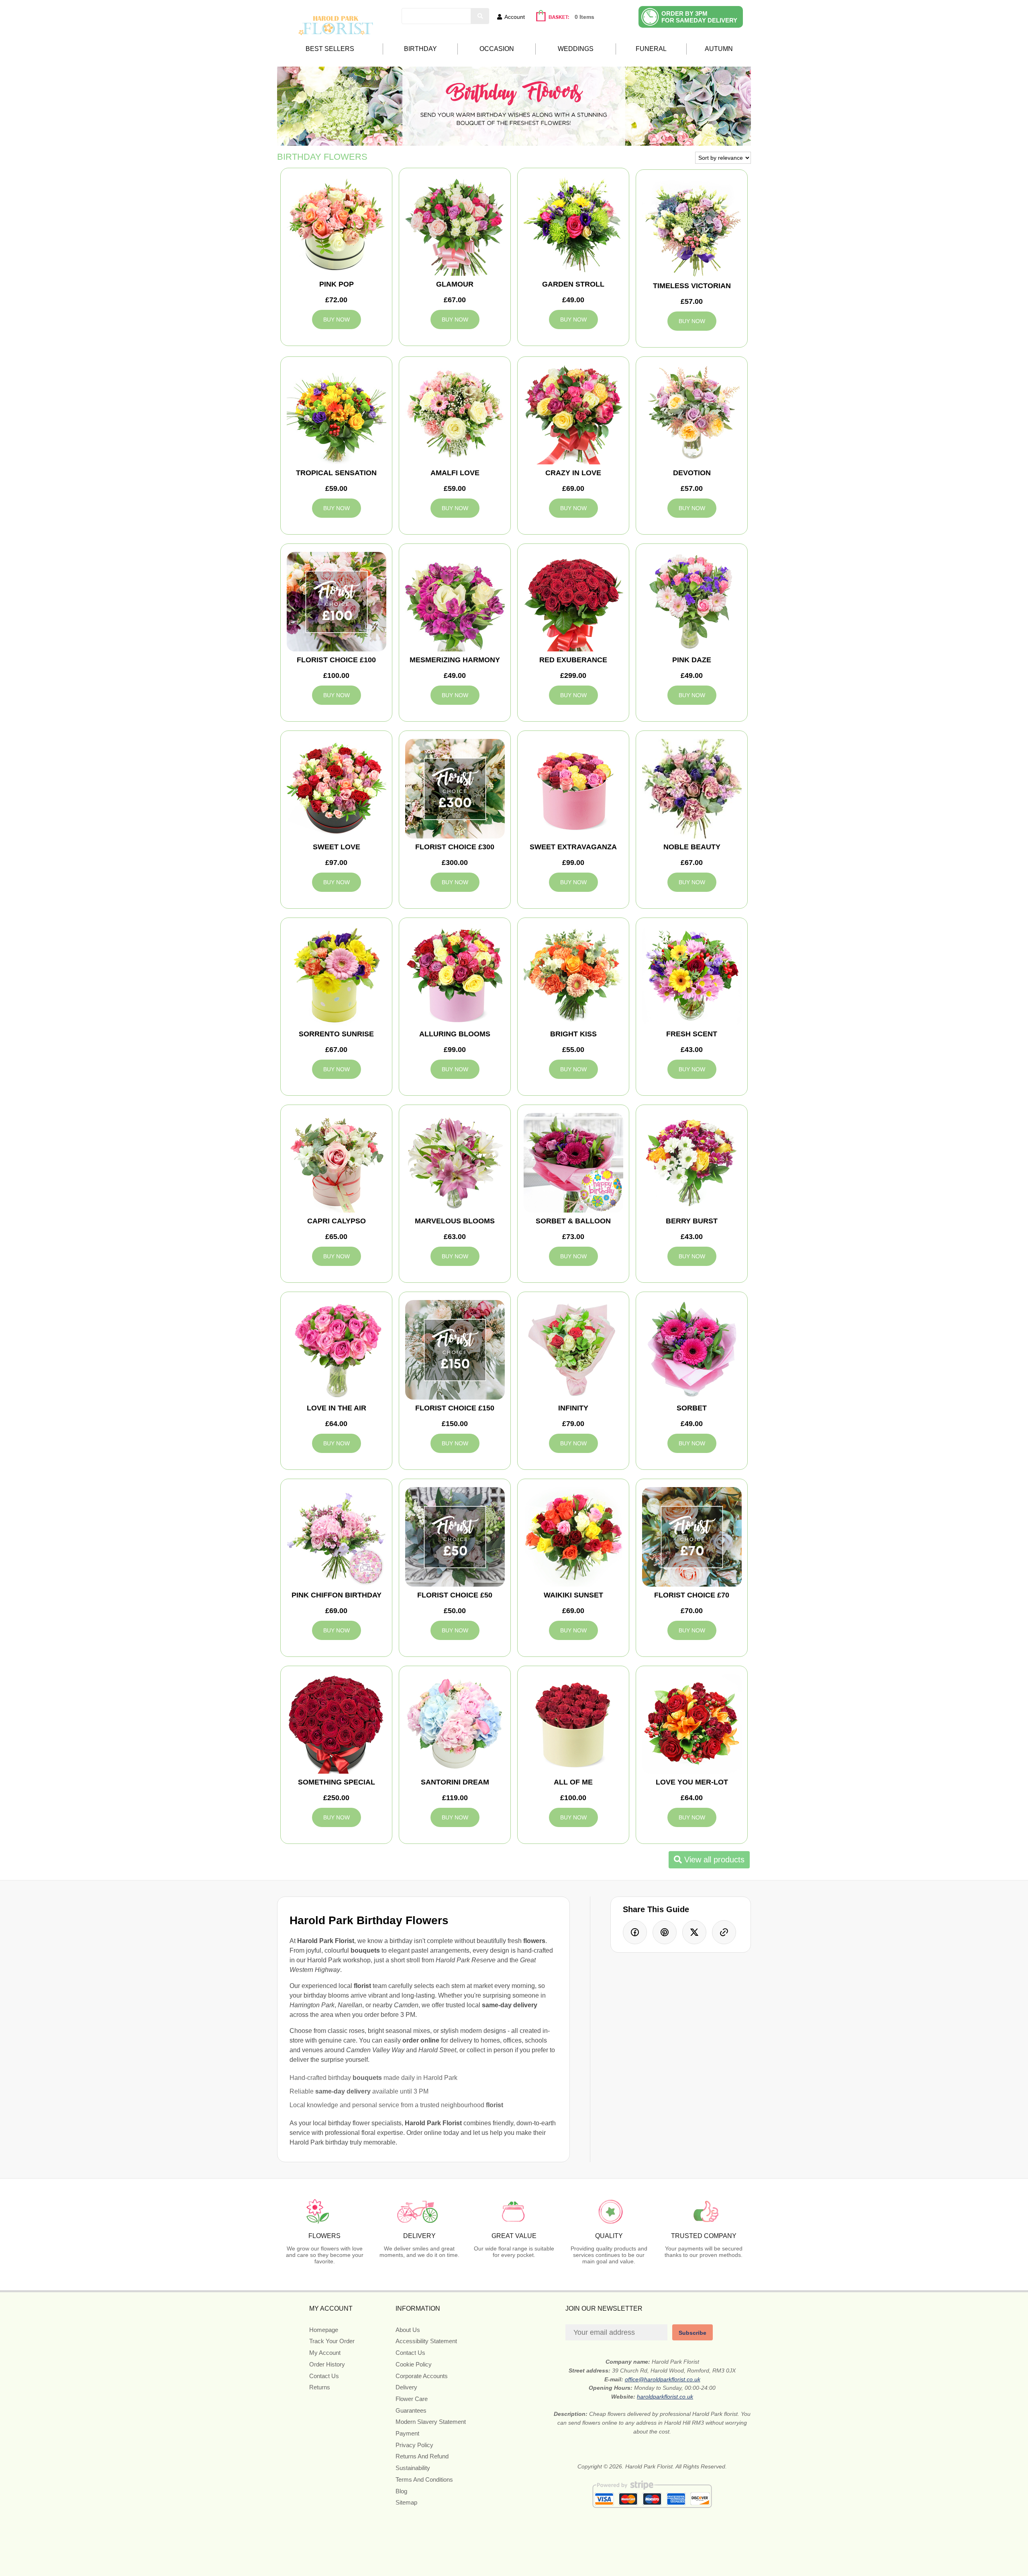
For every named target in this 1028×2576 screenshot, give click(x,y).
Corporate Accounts (422, 2376)
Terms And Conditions (424, 2479)
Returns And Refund (422, 2456)
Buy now (337, 319)
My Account (325, 2353)
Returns (320, 2387)
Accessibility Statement (426, 2341)
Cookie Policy (414, 2364)
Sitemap (406, 2502)
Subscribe (692, 2333)
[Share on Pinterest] (665, 1932)
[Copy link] (724, 1932)
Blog (401, 2491)
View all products (713, 1860)
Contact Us (324, 2376)
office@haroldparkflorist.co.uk (663, 2379)
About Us (408, 2330)
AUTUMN (719, 49)
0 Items (584, 17)
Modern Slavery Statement (431, 2422)
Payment (407, 2433)
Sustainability (413, 2468)
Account (515, 17)
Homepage (324, 2330)
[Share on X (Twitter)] (694, 1932)
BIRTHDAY (420, 49)
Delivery (406, 2387)
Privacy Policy (414, 2445)
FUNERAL (651, 49)
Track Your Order (332, 2341)
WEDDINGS (576, 49)
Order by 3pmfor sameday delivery (699, 17)
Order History (327, 2364)
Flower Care (412, 2399)
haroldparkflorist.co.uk (665, 2397)
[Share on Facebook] (635, 1932)
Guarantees (411, 2410)
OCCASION (497, 49)
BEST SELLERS (330, 49)
